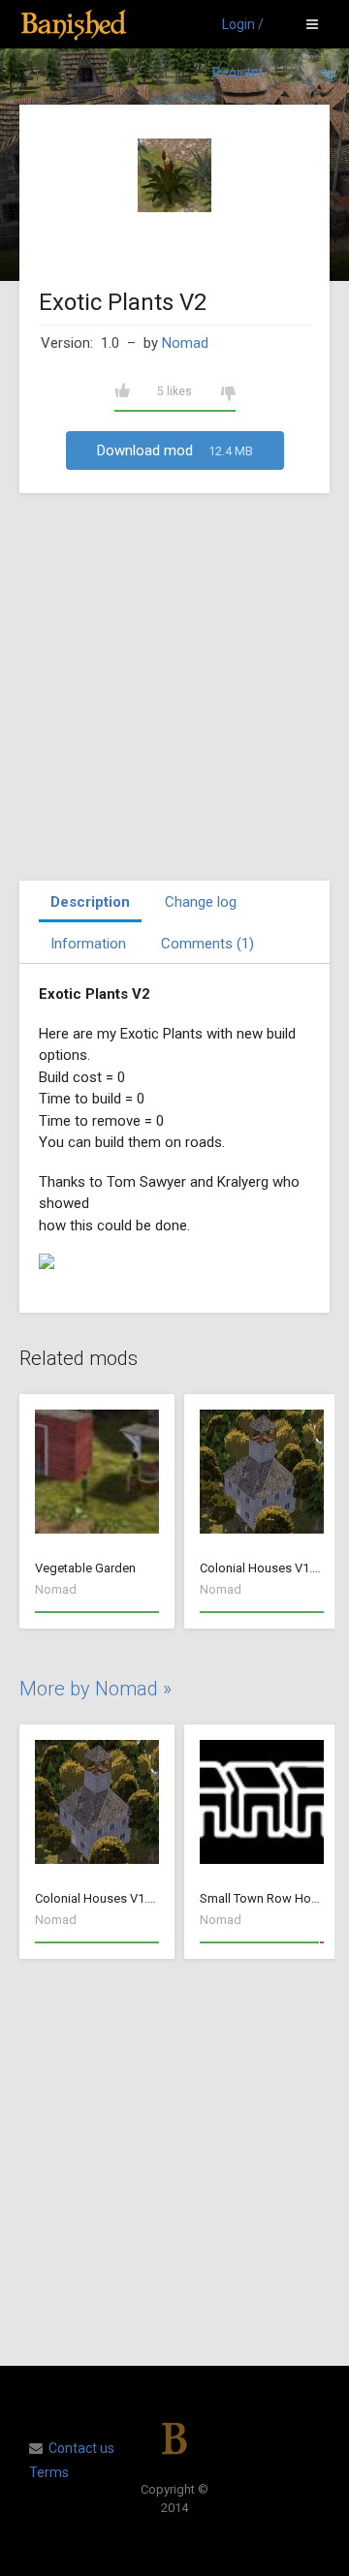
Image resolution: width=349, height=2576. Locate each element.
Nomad (185, 343)
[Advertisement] (174, 687)
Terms (49, 2472)
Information (88, 944)
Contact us (81, 2448)
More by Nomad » (95, 1689)
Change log (201, 902)
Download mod (175, 450)
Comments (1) (207, 944)
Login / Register (238, 32)
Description (90, 902)
